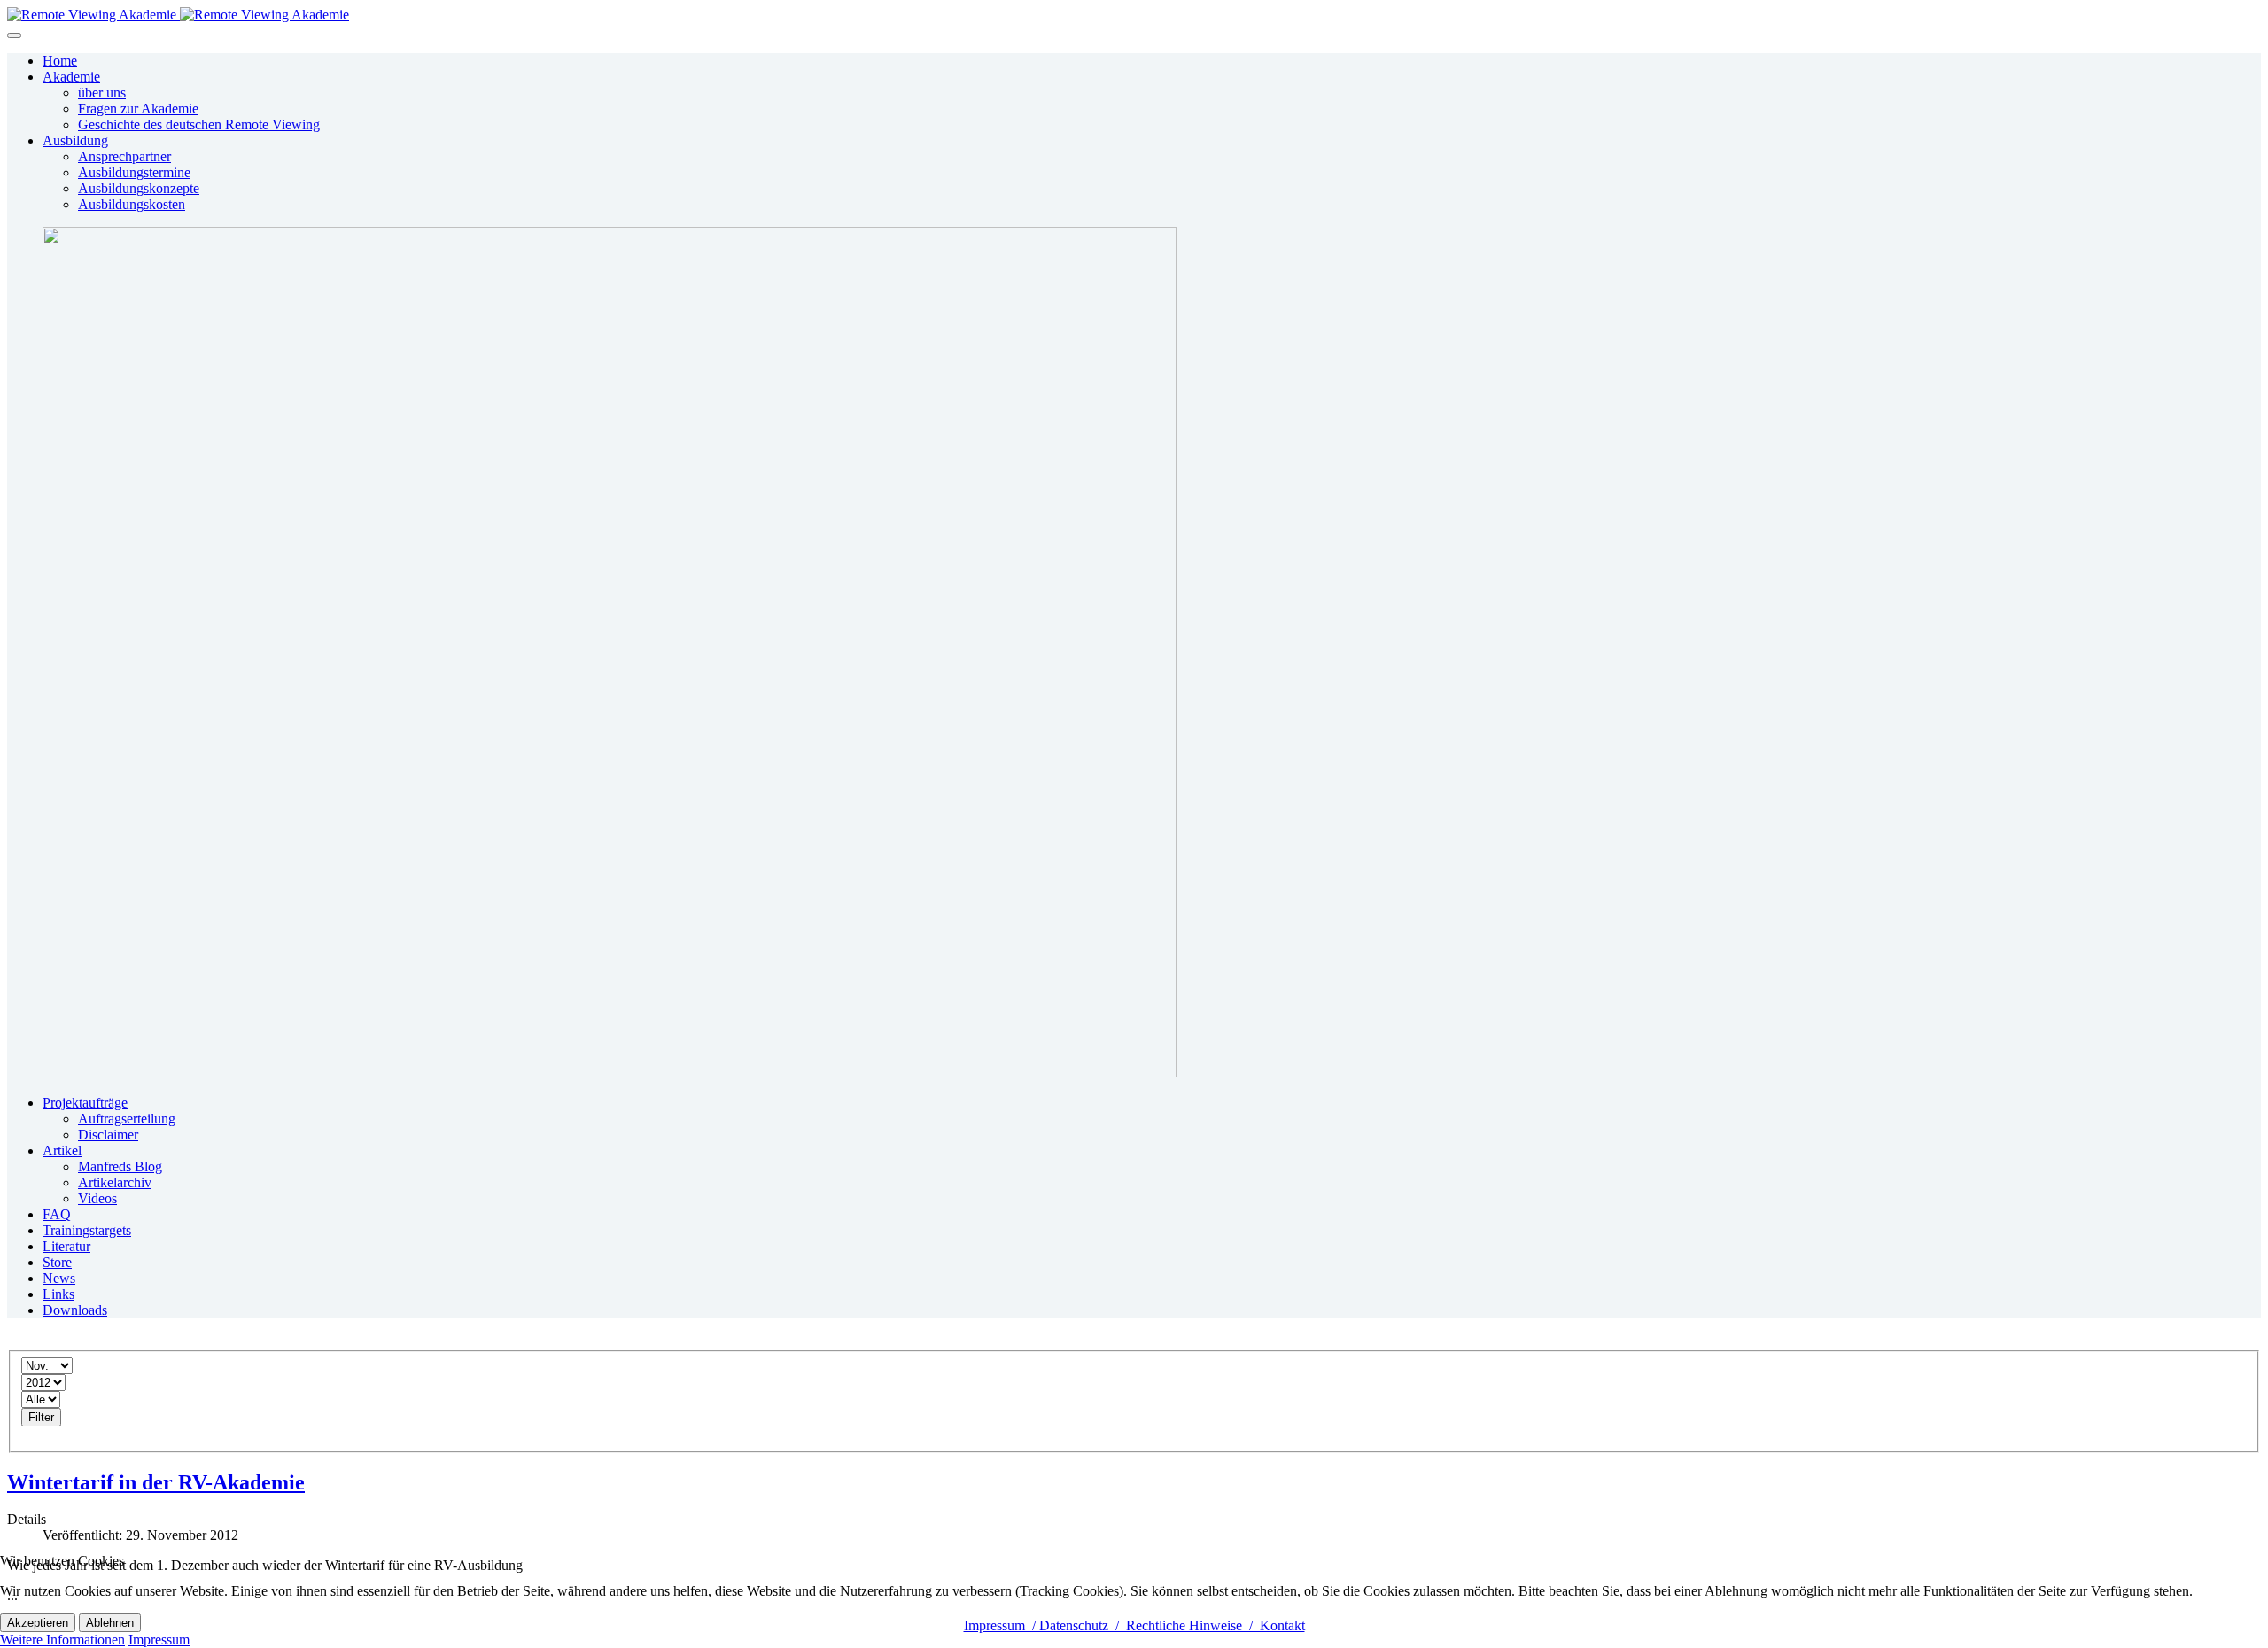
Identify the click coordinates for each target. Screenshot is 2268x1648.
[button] (71, 77)
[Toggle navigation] (14, 35)
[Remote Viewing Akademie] (178, 15)
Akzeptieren (38, 1623)
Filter (41, 1417)
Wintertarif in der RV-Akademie (156, 1482)
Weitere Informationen (62, 1640)
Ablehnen (110, 1623)
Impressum (159, 1640)
